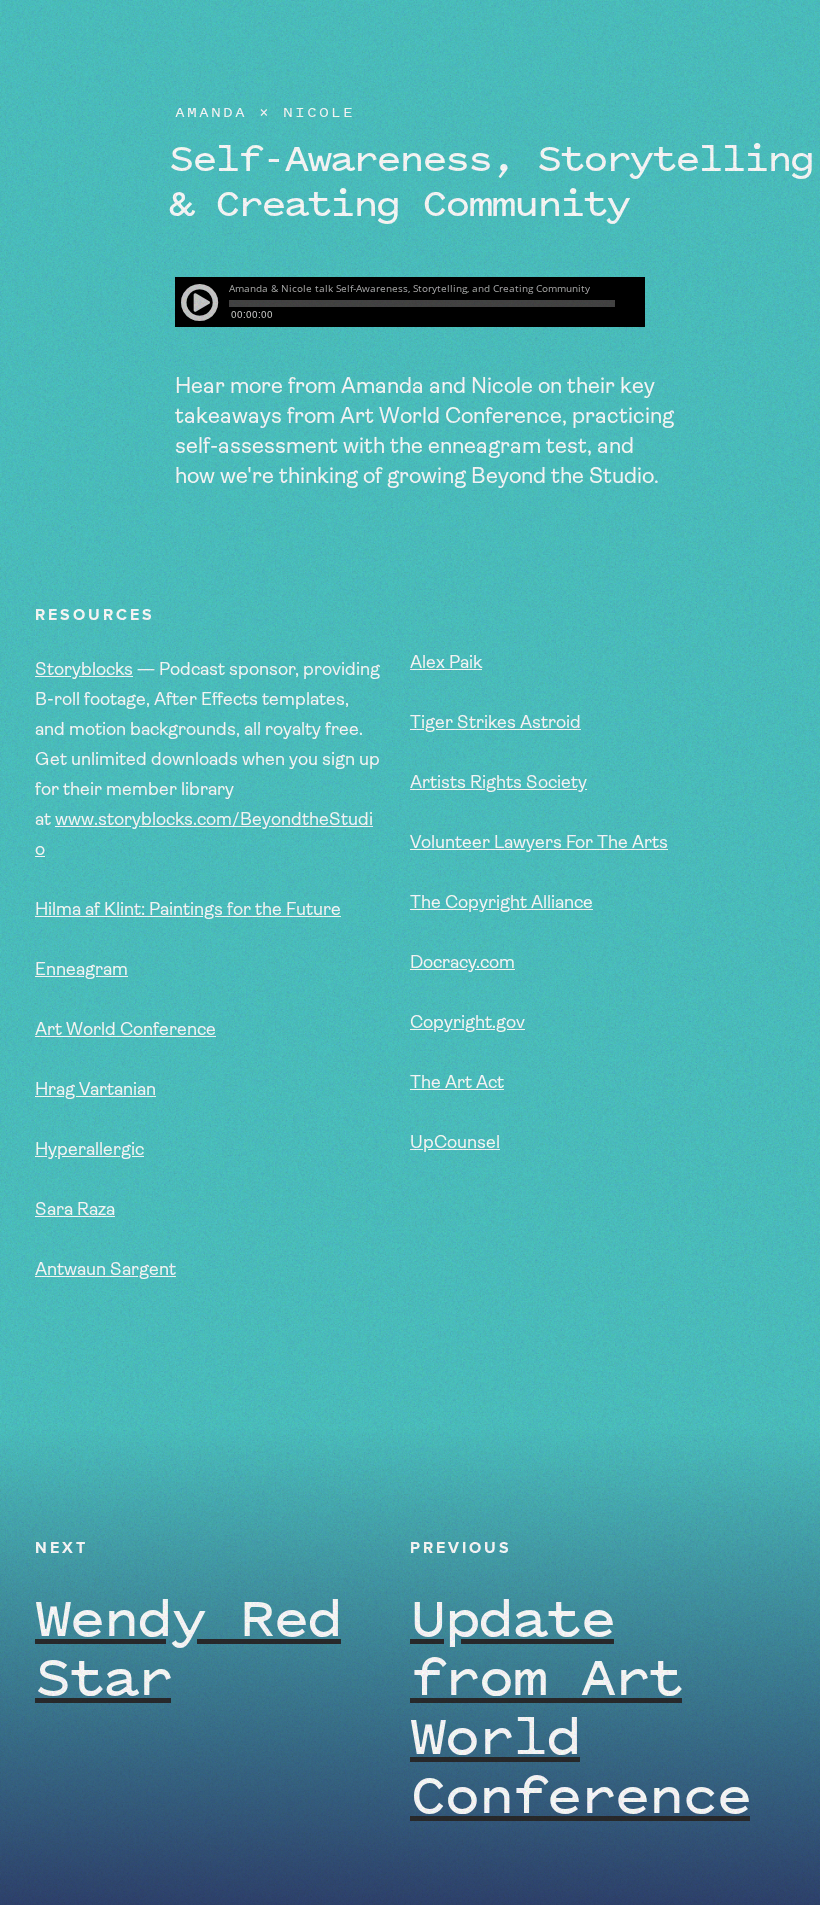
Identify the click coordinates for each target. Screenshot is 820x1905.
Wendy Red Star (188, 1645)
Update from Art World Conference (580, 1704)
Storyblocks (84, 671)
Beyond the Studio (149, 41)
